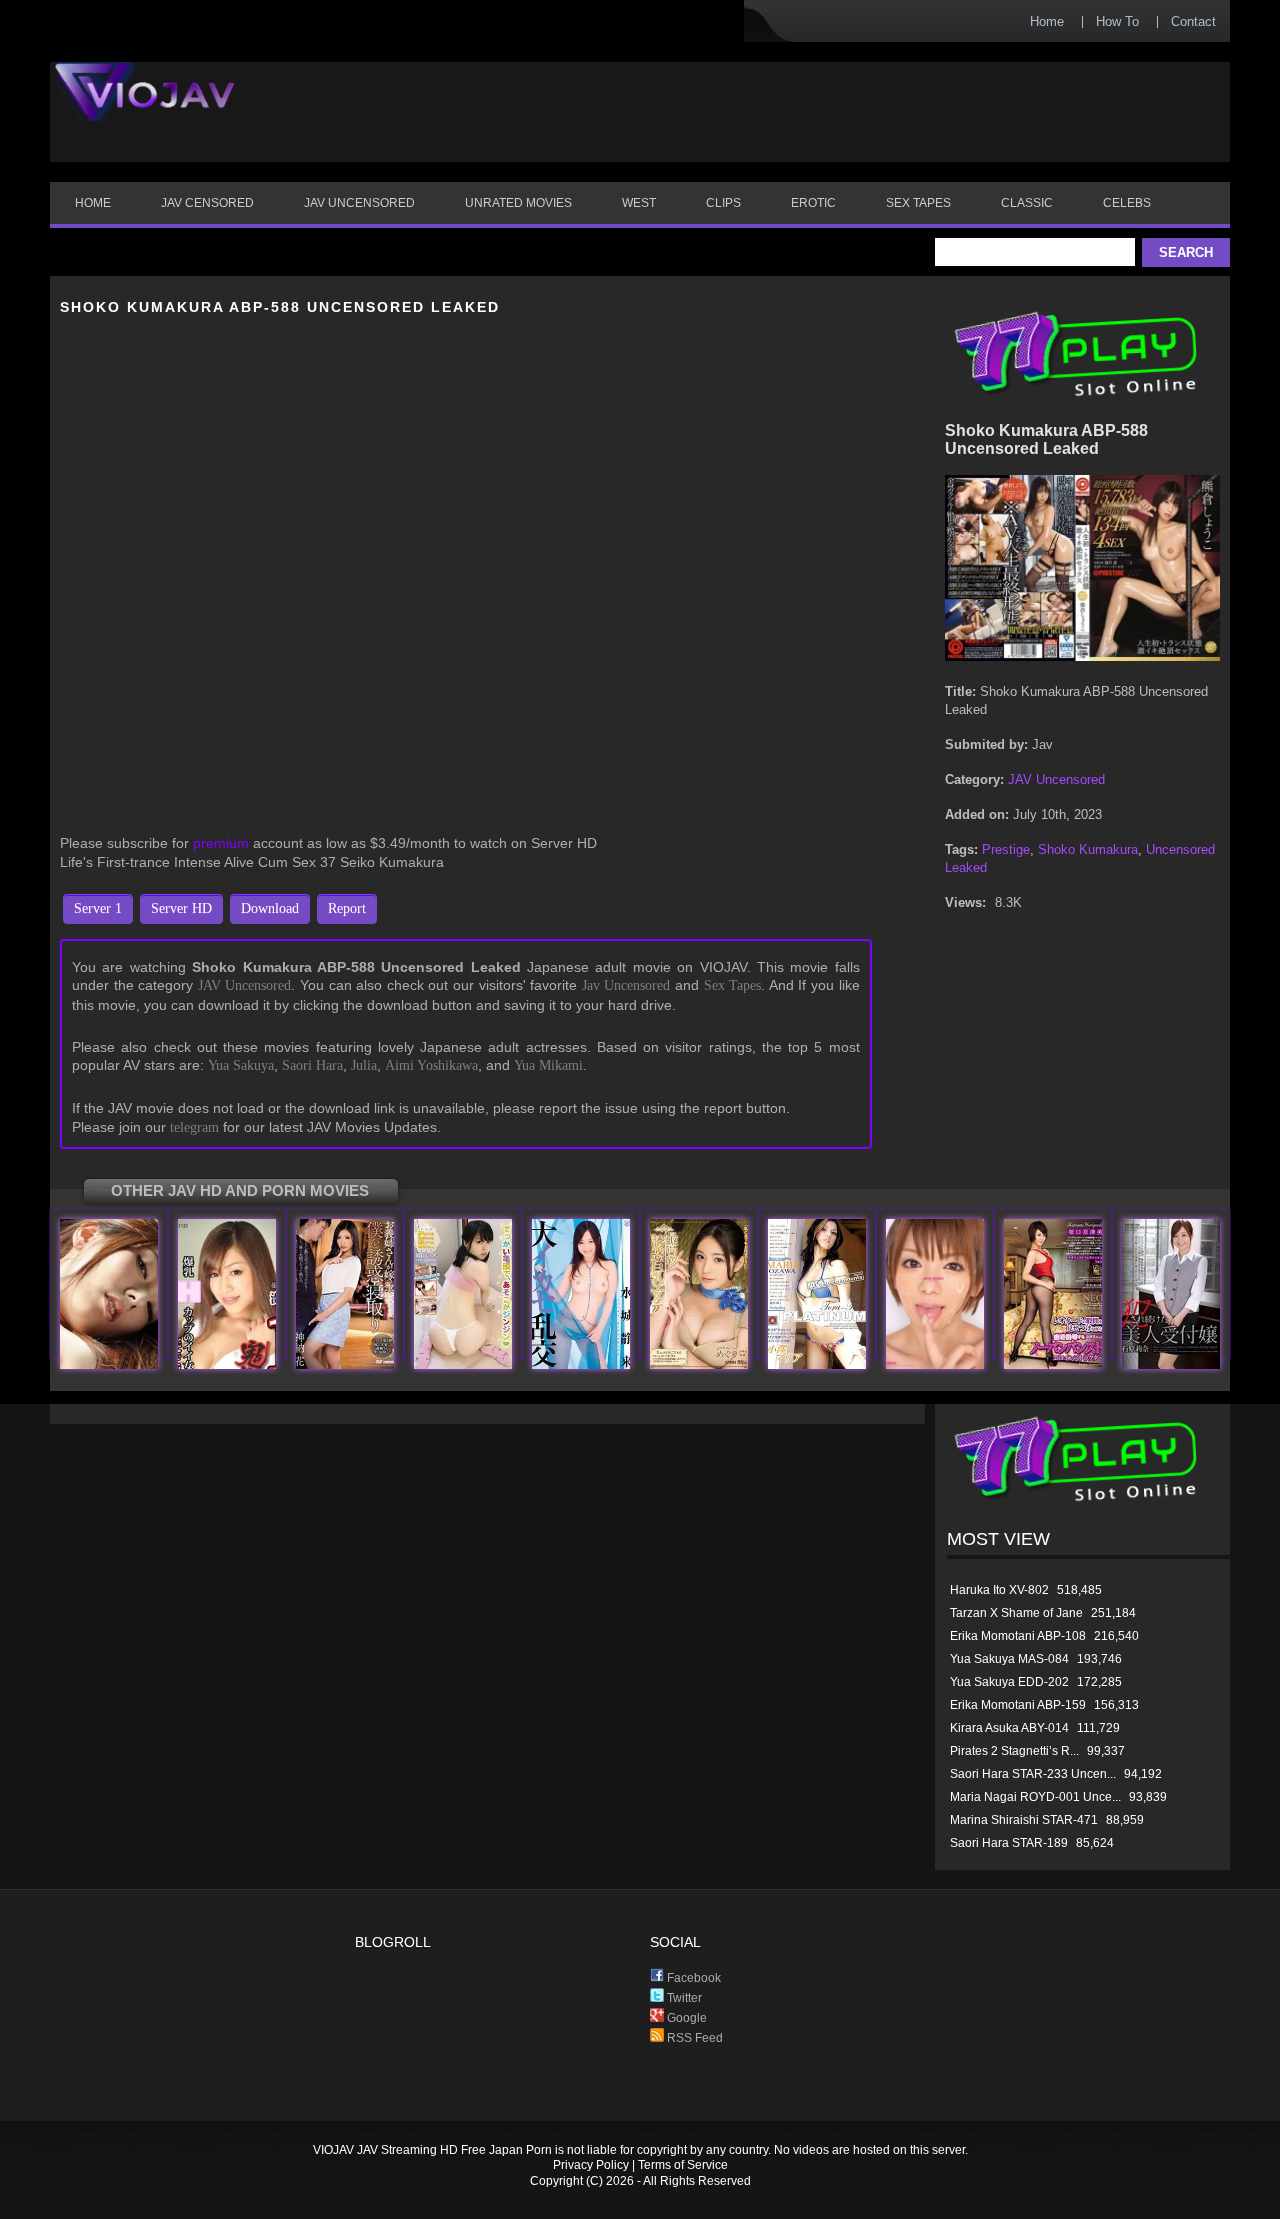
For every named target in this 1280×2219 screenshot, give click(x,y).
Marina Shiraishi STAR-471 (1024, 1820)
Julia (364, 1065)
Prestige (1006, 849)
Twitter (683, 1998)
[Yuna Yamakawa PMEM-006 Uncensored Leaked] (463, 1364)
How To (1117, 21)
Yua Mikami (548, 1065)
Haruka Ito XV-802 (999, 1590)
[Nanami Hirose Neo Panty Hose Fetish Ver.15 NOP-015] (1053, 1364)
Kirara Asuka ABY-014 (1009, 1728)
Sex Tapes (733, 985)
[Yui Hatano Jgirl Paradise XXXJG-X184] (109, 1364)
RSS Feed (693, 2038)
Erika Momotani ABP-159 (1018, 1705)
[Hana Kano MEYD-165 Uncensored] (345, 1364)
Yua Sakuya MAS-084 (1009, 1659)
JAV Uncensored (245, 985)
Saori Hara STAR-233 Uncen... (1033, 1774)
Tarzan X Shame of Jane (1016, 1613)
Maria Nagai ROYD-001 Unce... (1035, 1797)
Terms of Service (683, 2165)
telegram (194, 1127)
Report (347, 908)
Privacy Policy (591, 2165)
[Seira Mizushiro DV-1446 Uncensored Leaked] (581, 1364)
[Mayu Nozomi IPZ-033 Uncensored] (935, 1364)
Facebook (692, 1978)
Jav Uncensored (626, 985)
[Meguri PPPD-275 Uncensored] (699, 1364)
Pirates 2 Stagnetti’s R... (1014, 1751)
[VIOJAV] (145, 108)
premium (221, 843)
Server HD (181, 908)
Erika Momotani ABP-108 (1018, 1636)
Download (270, 908)
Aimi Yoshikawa (431, 1065)
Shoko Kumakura (1088, 849)
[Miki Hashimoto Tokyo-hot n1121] (227, 1364)
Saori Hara (312, 1065)
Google (685, 2018)
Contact (1193, 21)
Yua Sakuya (241, 1065)
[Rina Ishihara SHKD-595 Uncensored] (1171, 1364)
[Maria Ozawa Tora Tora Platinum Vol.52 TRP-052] (817, 1364)
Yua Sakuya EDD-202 (1009, 1682)
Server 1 (98, 908)
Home (1047, 21)
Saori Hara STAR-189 (1009, 1843)
